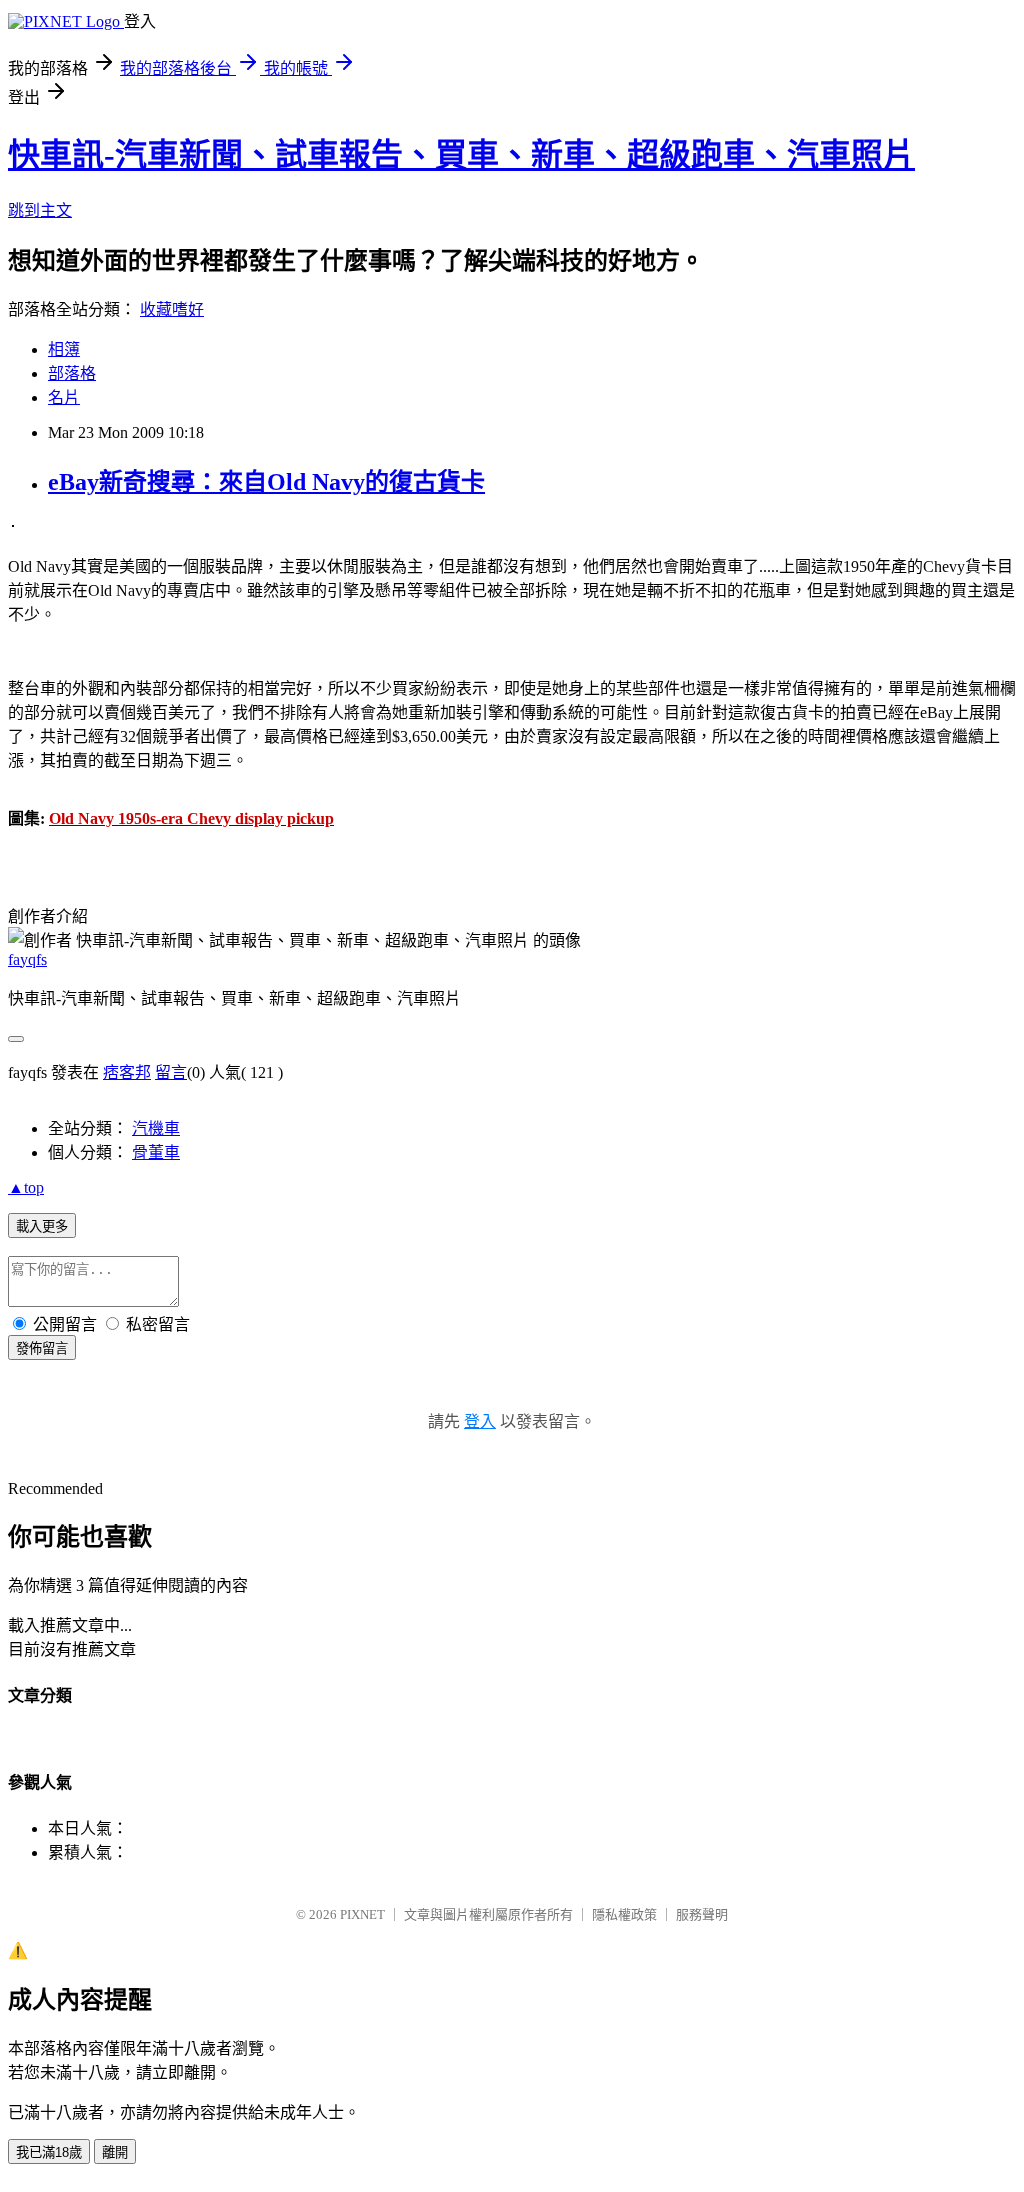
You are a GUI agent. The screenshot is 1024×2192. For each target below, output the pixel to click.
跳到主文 (40, 210)
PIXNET (362, 1914)
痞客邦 (127, 1072)
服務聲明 (702, 1914)
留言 (171, 1072)
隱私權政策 (624, 1914)
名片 (64, 397)
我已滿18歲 (49, 2152)
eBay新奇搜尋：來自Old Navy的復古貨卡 (266, 482)
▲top (26, 1187)
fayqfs (27, 959)
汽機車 (156, 1128)
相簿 (64, 349)
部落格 (72, 373)
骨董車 (156, 1152)
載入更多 (42, 1226)
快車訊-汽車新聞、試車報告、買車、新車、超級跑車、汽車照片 (461, 155)
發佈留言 (42, 1348)
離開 (115, 2152)
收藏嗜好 (172, 309)
